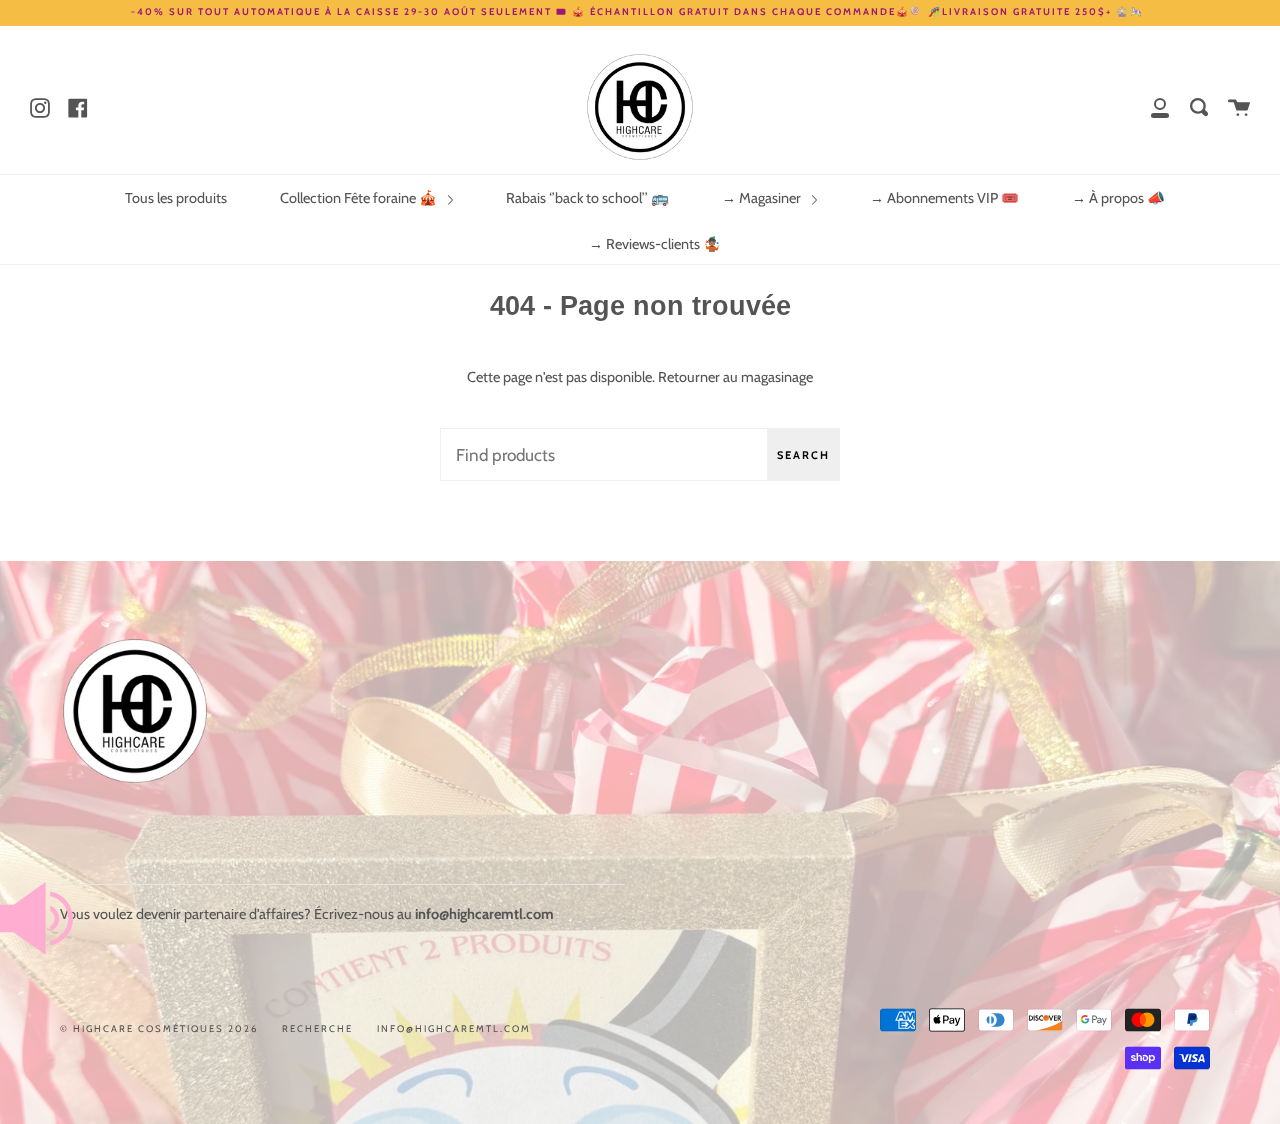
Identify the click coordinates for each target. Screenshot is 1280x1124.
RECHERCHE (317, 1028)
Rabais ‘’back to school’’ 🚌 (587, 198)
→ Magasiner (763, 198)
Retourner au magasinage (735, 377)
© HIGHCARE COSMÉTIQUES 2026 (159, 1028)
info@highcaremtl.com (454, 1028)
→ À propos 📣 (1118, 198)
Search (803, 455)
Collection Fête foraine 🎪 (360, 198)
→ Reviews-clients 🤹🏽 (655, 244)
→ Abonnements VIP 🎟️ (944, 198)
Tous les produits (176, 198)
